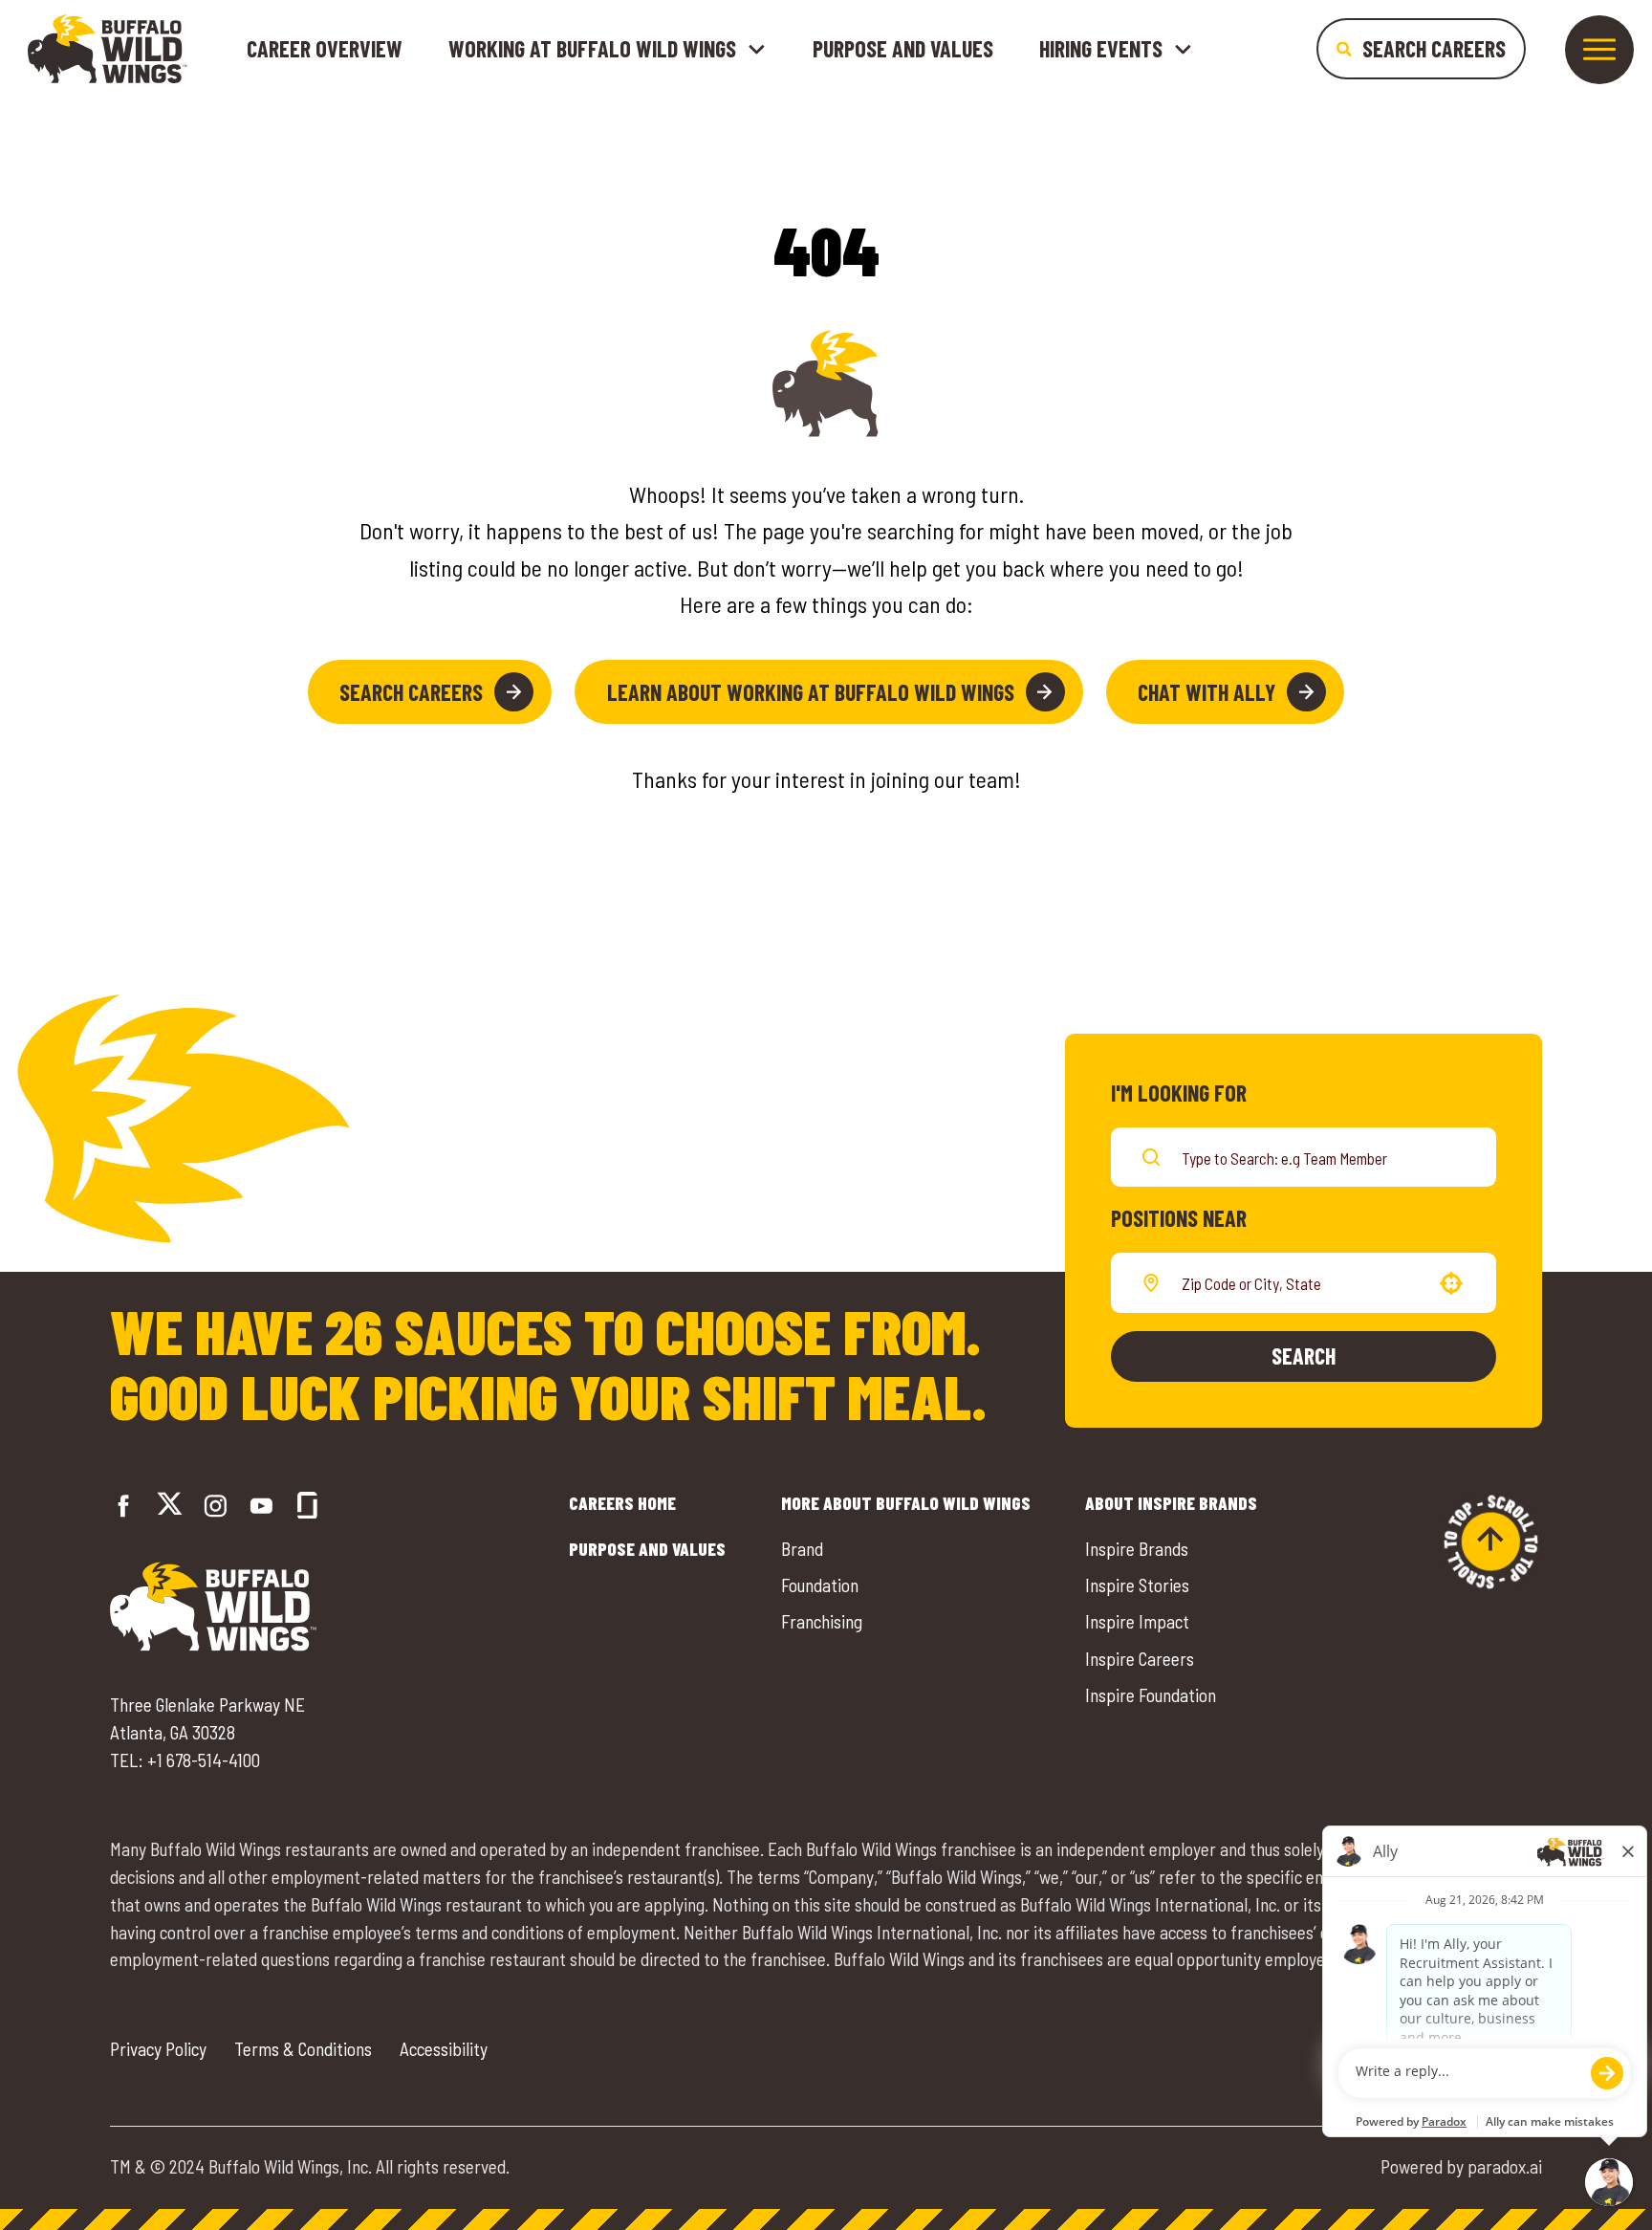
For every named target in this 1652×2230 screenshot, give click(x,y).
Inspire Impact (1137, 1621)
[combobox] (1300, 1282)
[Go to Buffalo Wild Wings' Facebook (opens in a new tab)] (124, 1506)
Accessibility (444, 2049)
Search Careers (411, 692)
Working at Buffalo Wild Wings (592, 49)
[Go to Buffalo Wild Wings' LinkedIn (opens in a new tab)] (261, 1506)
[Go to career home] (108, 49)
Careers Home (622, 1503)
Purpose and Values (903, 48)
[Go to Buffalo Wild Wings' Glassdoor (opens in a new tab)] (307, 1506)
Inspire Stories (1137, 1585)
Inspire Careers (1140, 1659)
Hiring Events (1101, 49)
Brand (802, 1549)
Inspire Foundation (1151, 1695)
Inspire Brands (1137, 1549)
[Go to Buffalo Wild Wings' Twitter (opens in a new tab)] (170, 1507)
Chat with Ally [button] (1206, 692)
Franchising (822, 1621)
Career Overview (325, 48)
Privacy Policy (158, 2049)
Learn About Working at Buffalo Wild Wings (811, 692)
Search (1304, 1355)
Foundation (820, 1585)
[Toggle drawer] (1599, 50)
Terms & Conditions (303, 2049)
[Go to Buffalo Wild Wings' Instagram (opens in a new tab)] (216, 1506)
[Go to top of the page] (1490, 1541)
